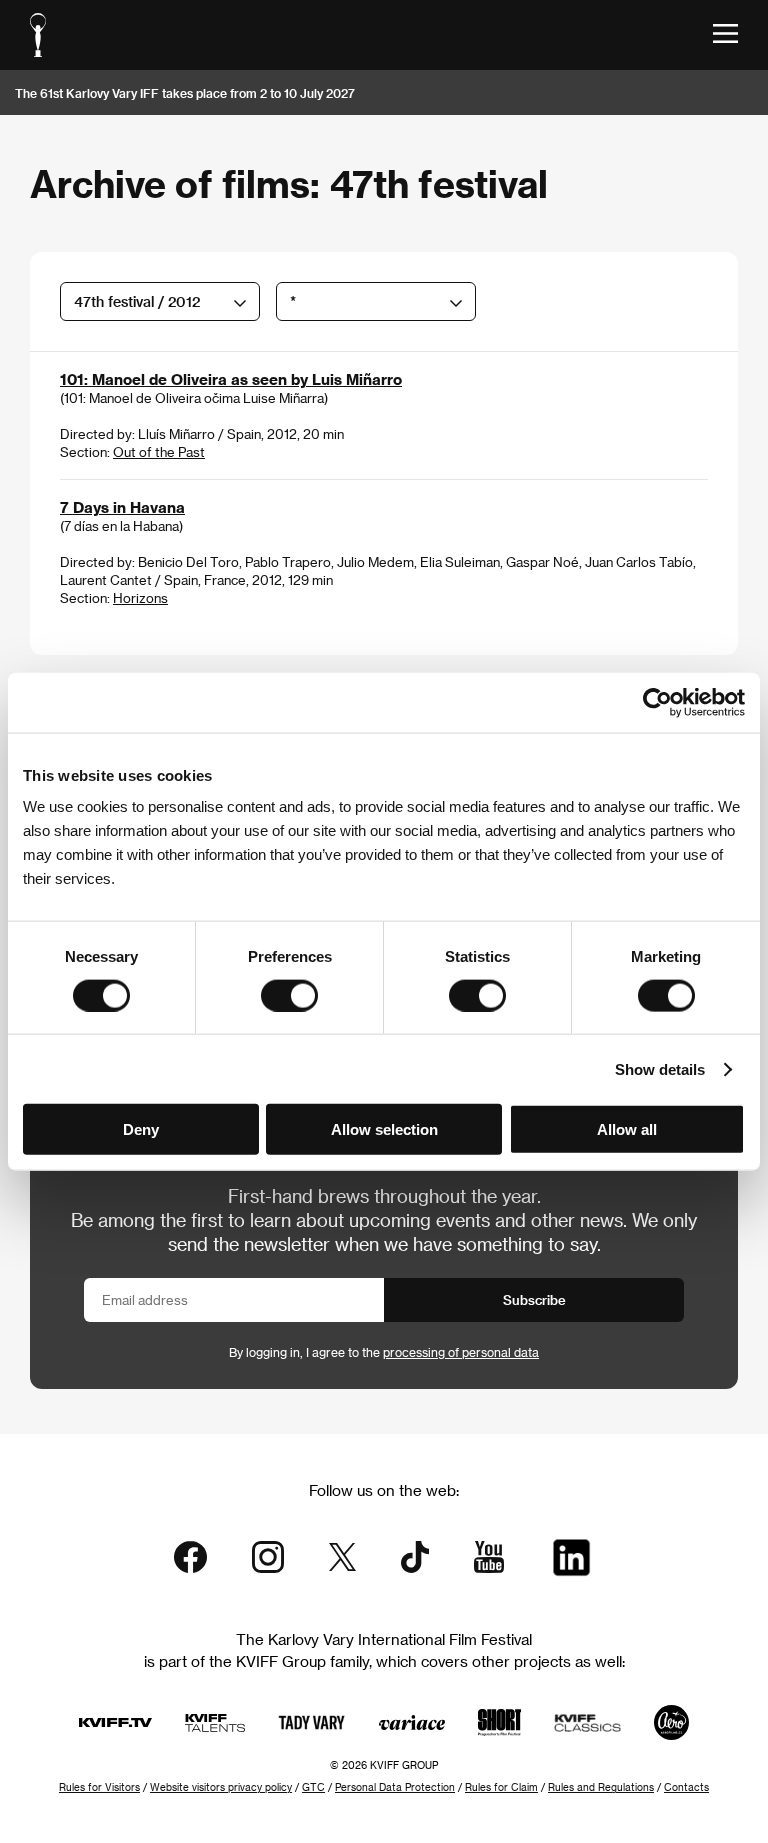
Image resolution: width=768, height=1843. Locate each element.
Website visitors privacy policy (221, 1787)
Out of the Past (159, 451)
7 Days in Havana (122, 507)
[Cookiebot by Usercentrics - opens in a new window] (657, 702)
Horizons (140, 597)
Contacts (686, 1787)
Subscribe (534, 1299)
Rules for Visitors (99, 1787)
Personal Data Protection (395, 1787)
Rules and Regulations (601, 1787)
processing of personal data (461, 1352)
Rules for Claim (501, 1787)
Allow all (627, 1129)
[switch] (289, 995)
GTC (313, 1787)
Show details (660, 1068)
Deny (141, 1129)
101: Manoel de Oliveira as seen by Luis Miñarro (231, 379)
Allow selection (384, 1129)
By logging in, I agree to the (384, 1352)
